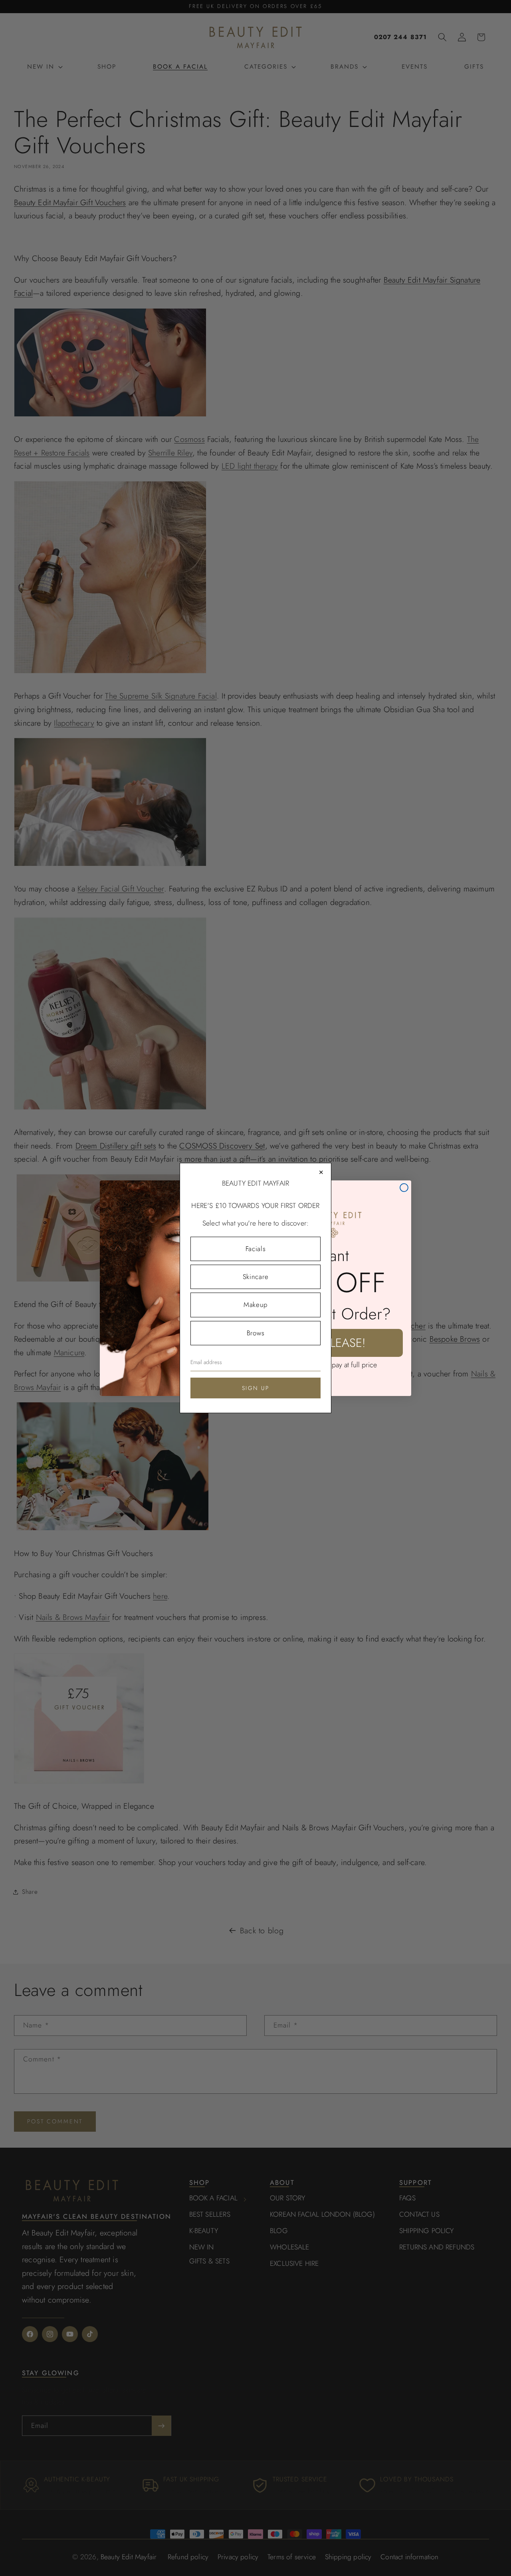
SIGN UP (256, 1388)
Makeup (255, 1305)
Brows (255, 1333)
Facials (256, 1249)
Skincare (255, 1277)
